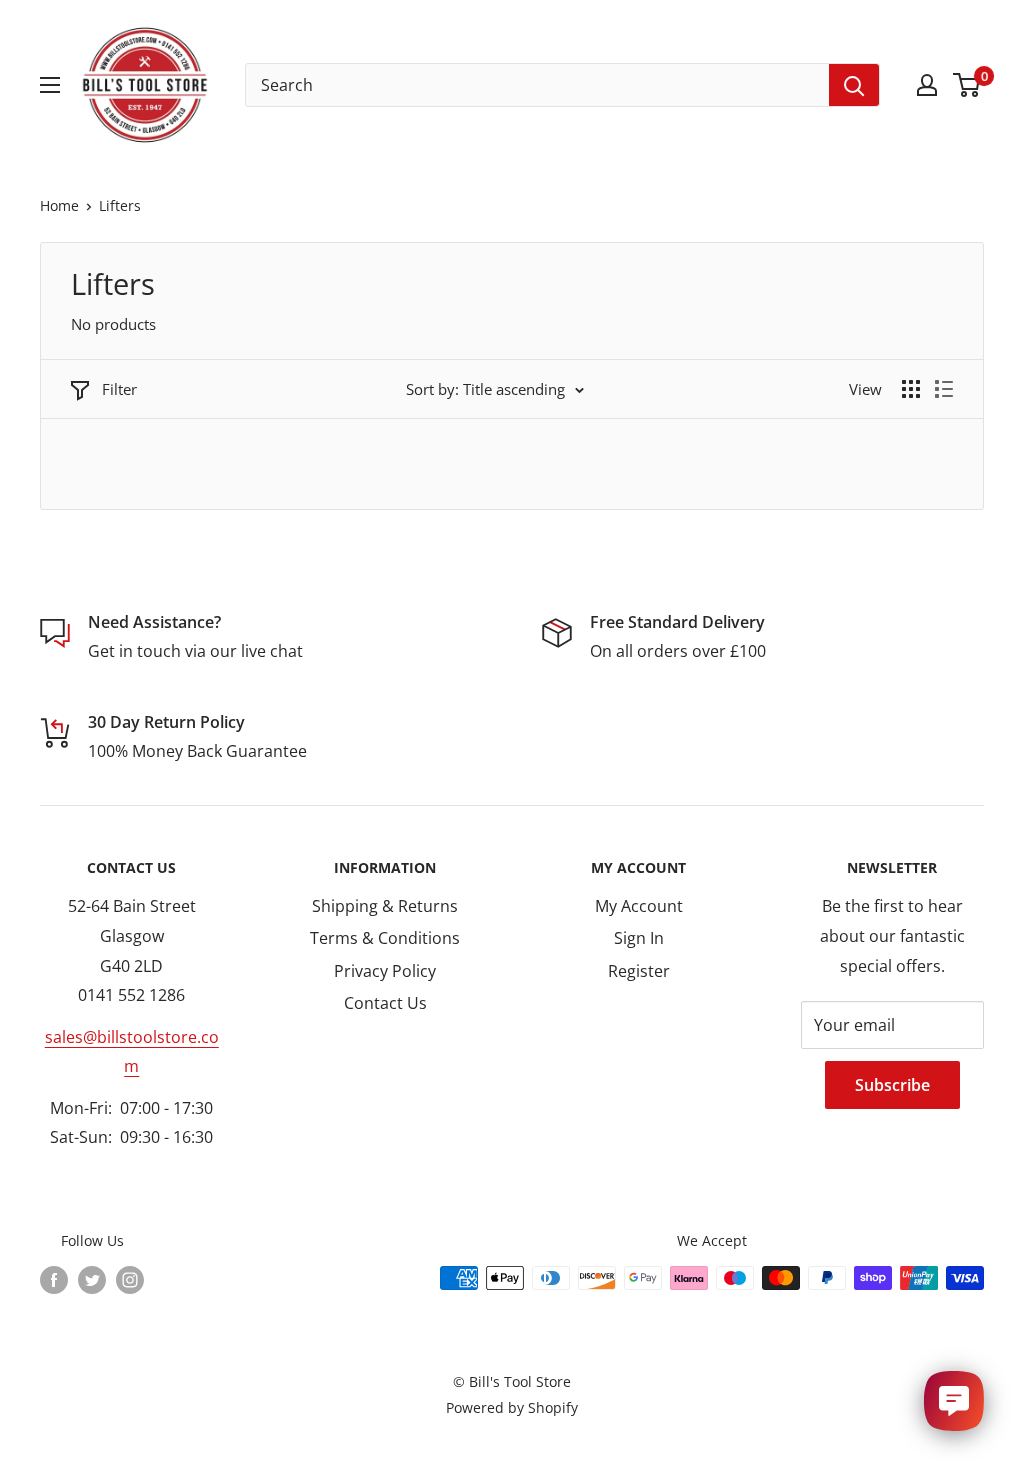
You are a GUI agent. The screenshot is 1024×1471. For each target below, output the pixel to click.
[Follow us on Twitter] (92, 1280)
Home (59, 205)
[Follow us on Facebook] (54, 1280)
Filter (119, 389)
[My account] (927, 85)
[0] (967, 85)
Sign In (639, 938)
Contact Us (385, 1003)
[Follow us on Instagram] (130, 1280)
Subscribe (892, 1085)
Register (639, 971)
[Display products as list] (944, 389)
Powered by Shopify (512, 1407)
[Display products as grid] (911, 389)
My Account (639, 906)
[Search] (854, 85)
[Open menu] (50, 85)
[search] (537, 85)
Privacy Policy (385, 971)
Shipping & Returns (385, 906)
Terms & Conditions (385, 938)
